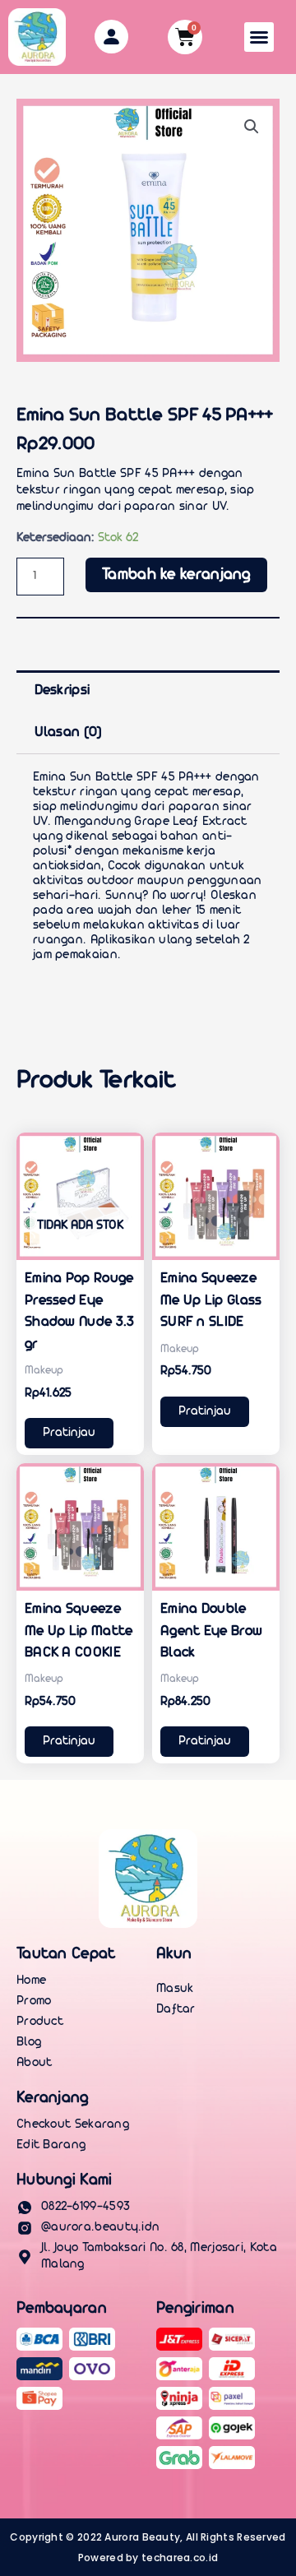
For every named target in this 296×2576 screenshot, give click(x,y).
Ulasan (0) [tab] (69, 732)
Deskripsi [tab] (62, 690)
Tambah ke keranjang (176, 575)
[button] (259, 37)
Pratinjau (69, 1433)
